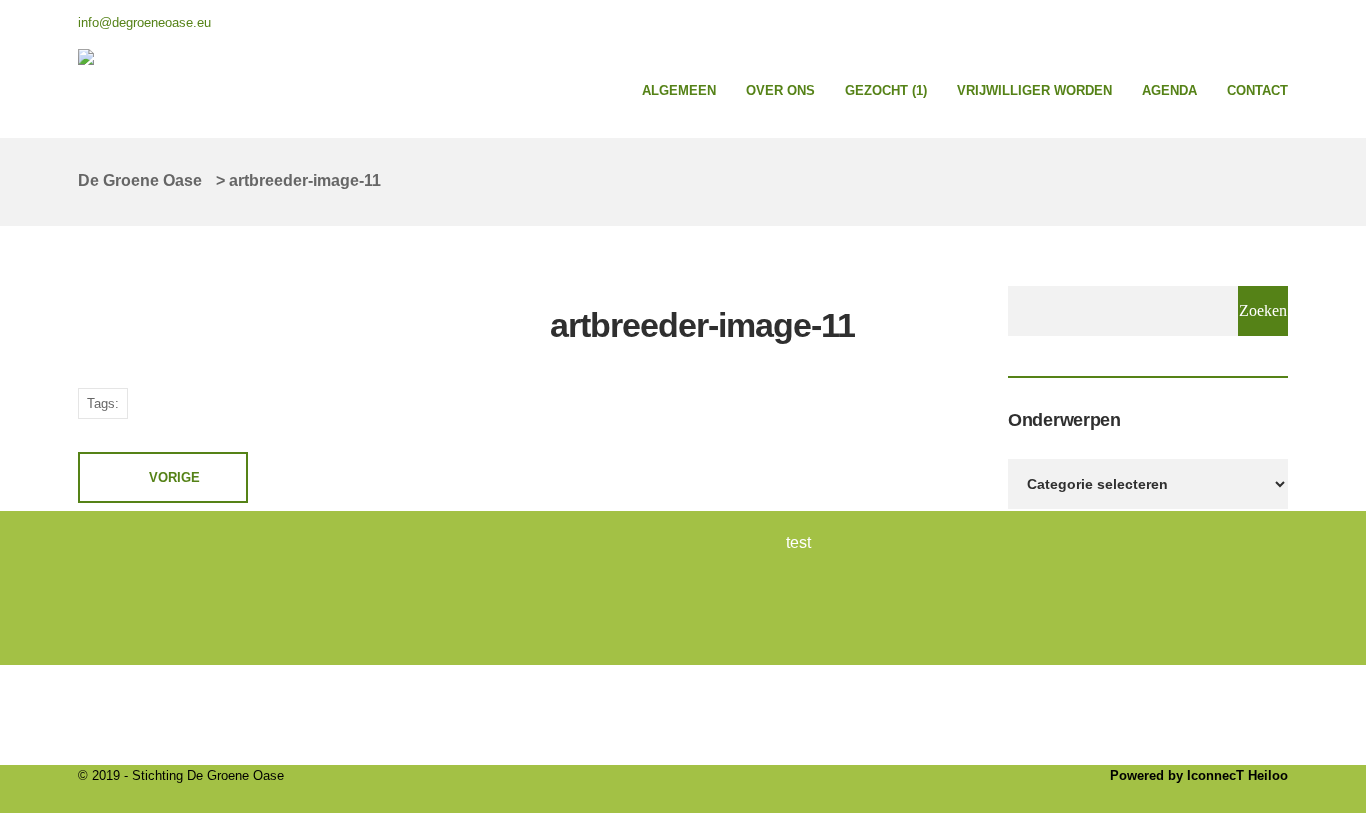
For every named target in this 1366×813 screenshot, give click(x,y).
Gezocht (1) (886, 90)
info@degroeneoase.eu (144, 22)
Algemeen (679, 90)
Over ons (780, 90)
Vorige (174, 477)
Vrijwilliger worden (1034, 90)
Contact (1257, 90)
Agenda (1169, 90)
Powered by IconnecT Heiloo (1199, 775)
